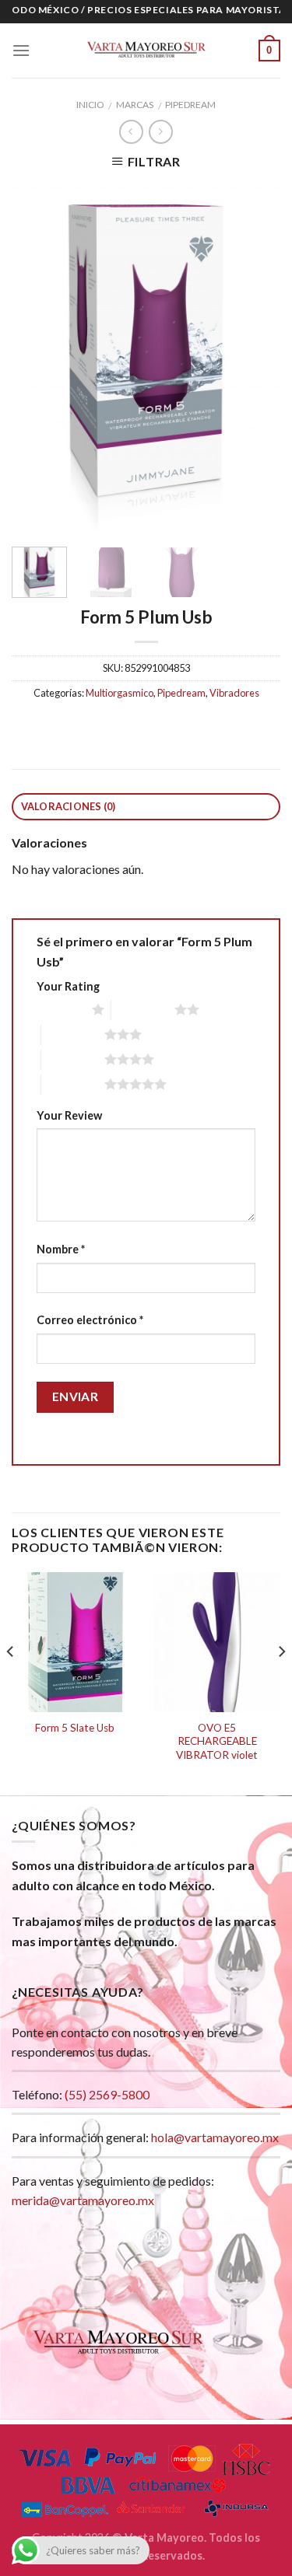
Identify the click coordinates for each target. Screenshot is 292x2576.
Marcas (135, 105)
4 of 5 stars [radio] (73, 1059)
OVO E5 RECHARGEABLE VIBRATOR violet (217, 1741)
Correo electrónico (90, 1320)
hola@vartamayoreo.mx (215, 2137)
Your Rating (68, 986)
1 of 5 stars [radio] (60, 1009)
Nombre (61, 1249)
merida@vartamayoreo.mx (83, 2200)
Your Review (69, 1115)
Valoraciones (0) (69, 806)
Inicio (90, 105)
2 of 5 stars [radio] (143, 1009)
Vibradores (234, 693)
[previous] (37, 358)
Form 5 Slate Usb (75, 1728)
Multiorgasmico (120, 693)
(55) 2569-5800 (107, 2094)
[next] (255, 358)
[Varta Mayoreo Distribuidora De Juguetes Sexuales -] (146, 51)
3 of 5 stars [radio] (73, 1034)
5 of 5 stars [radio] (73, 1084)
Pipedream (190, 105)
